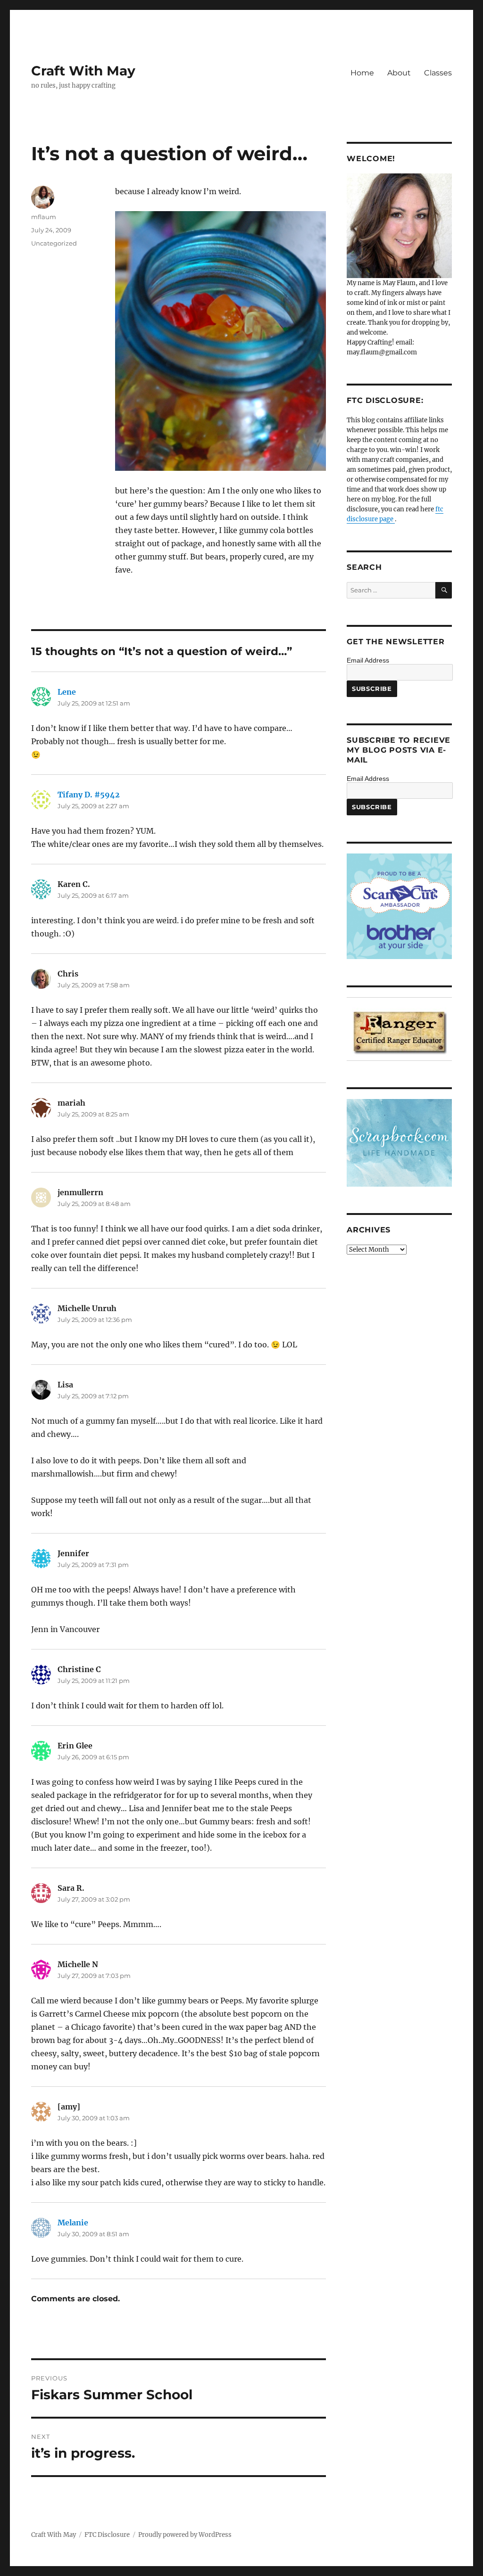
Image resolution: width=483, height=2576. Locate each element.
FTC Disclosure (107, 2535)
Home (362, 73)
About (399, 73)
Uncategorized (54, 243)
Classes (438, 73)
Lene (67, 692)
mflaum (44, 217)
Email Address (368, 660)
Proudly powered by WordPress (185, 2535)
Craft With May (83, 71)
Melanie (73, 2223)
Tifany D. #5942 (89, 795)
